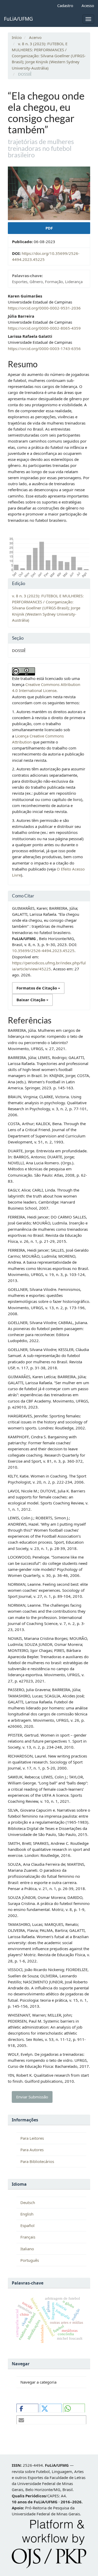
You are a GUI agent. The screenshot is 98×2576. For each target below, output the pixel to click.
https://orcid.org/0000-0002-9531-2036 (44, 308)
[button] (27, 2408)
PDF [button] (49, 228)
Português (30, 2260)
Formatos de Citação (37, 988)
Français (28, 2237)
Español (27, 2225)
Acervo (35, 37)
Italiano (27, 2249)
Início (17, 37)
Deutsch (28, 2202)
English (27, 2214)
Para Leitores (32, 2138)
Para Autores (32, 2150)
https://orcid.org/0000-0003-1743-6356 (44, 348)
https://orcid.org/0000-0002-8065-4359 (44, 328)
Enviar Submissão (32, 2097)
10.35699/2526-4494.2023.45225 (43, 951)
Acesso (88, 5)
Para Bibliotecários (37, 2161)
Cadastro (65, 5)
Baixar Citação (31, 1000)
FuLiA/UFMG (18, 19)
